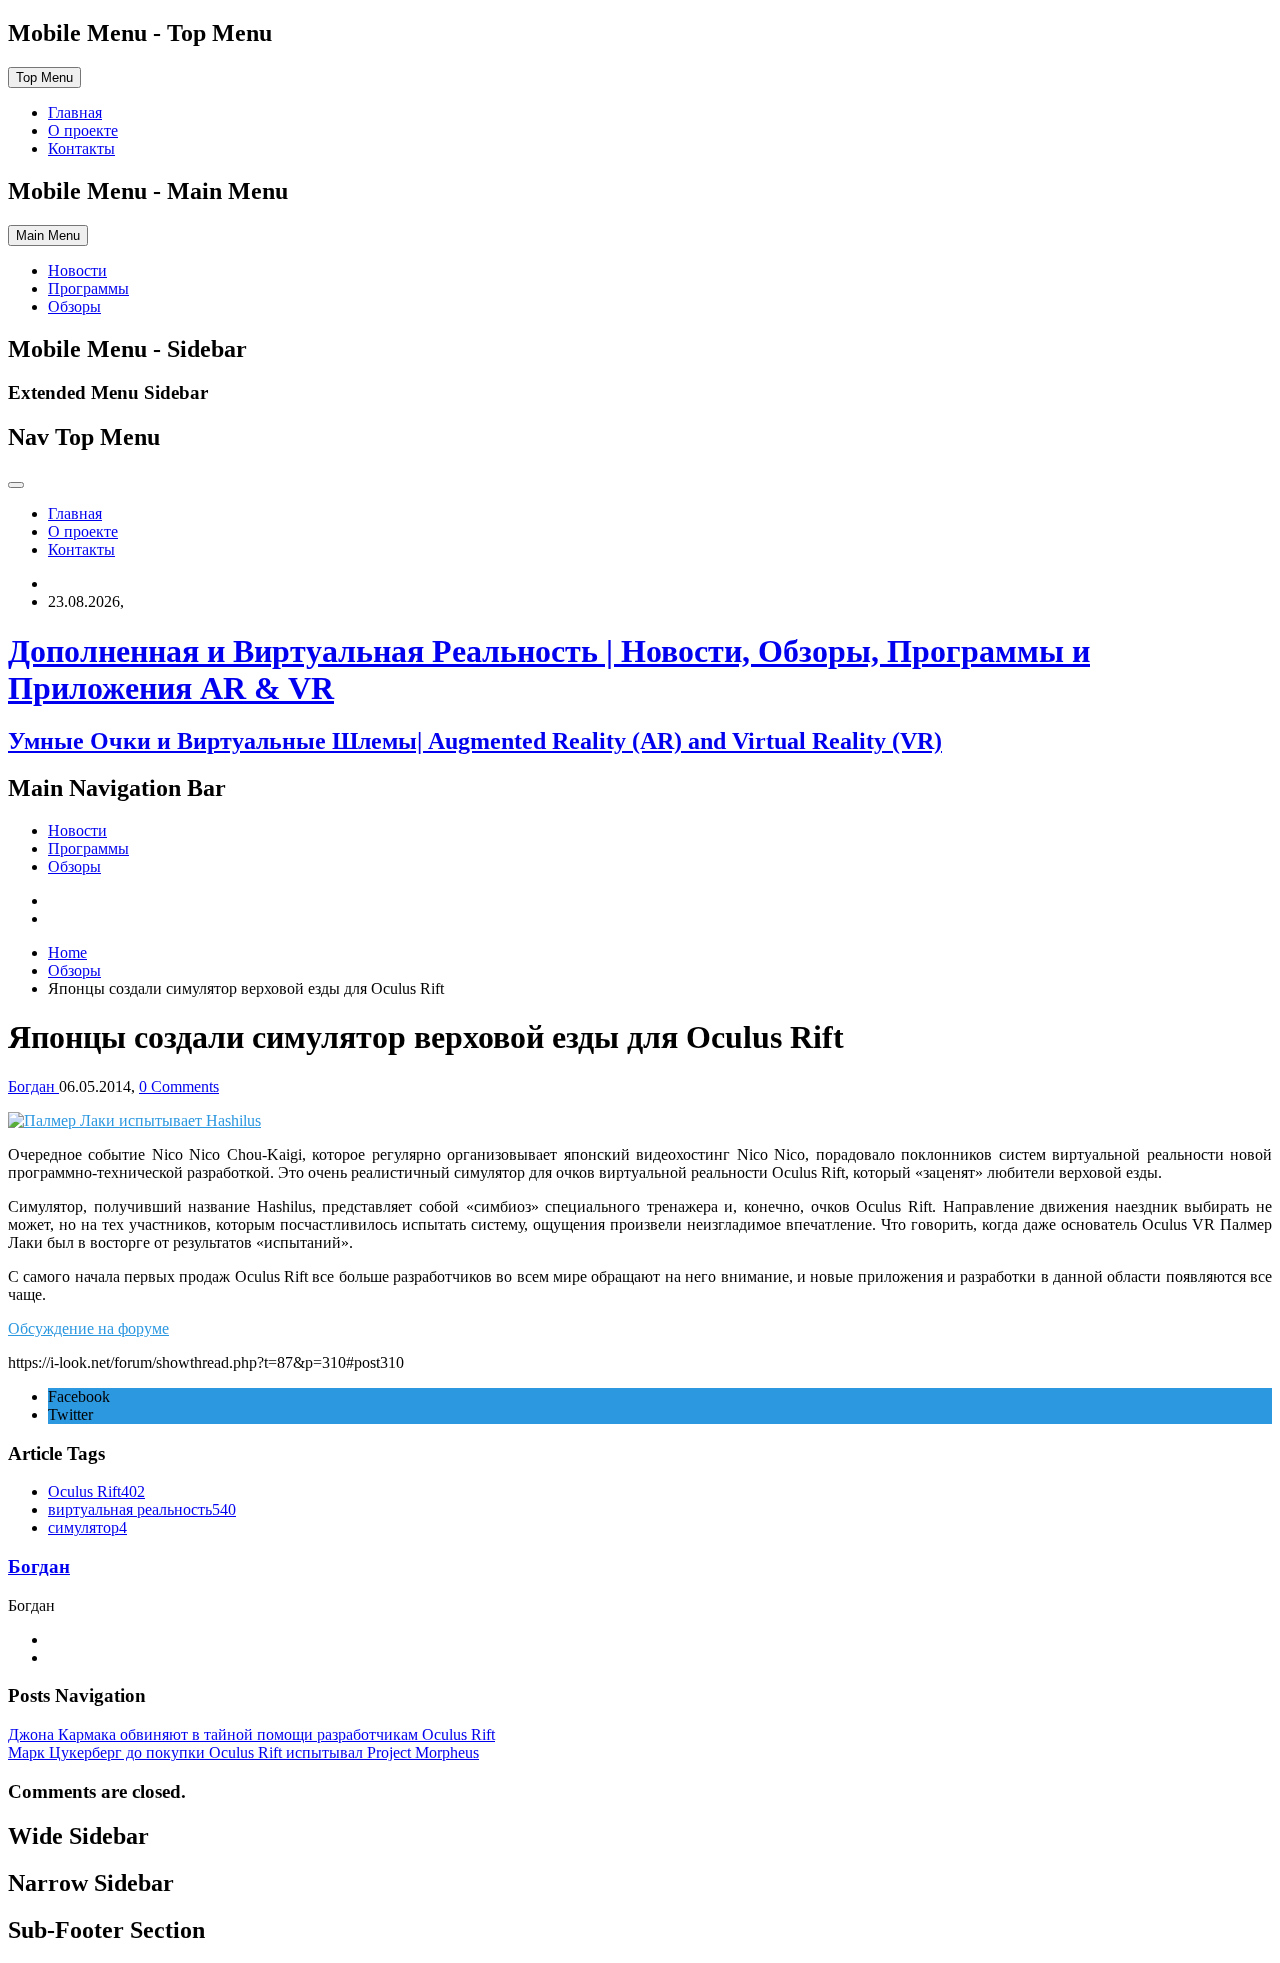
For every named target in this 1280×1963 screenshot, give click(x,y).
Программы (88, 288)
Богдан (39, 1566)
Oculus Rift (96, 1491)
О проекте (83, 130)
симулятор (87, 1527)
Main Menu (48, 235)
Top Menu (44, 77)
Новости (77, 270)
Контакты (81, 148)
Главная (75, 112)
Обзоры (74, 306)
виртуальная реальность (142, 1509)
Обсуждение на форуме (88, 1328)
